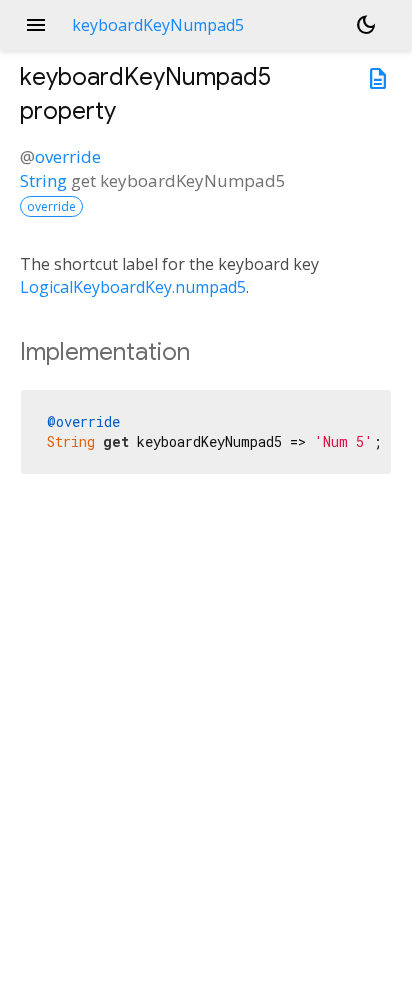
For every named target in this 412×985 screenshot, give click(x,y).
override (68, 156)
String (43, 180)
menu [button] (36, 25)
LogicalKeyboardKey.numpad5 (133, 287)
